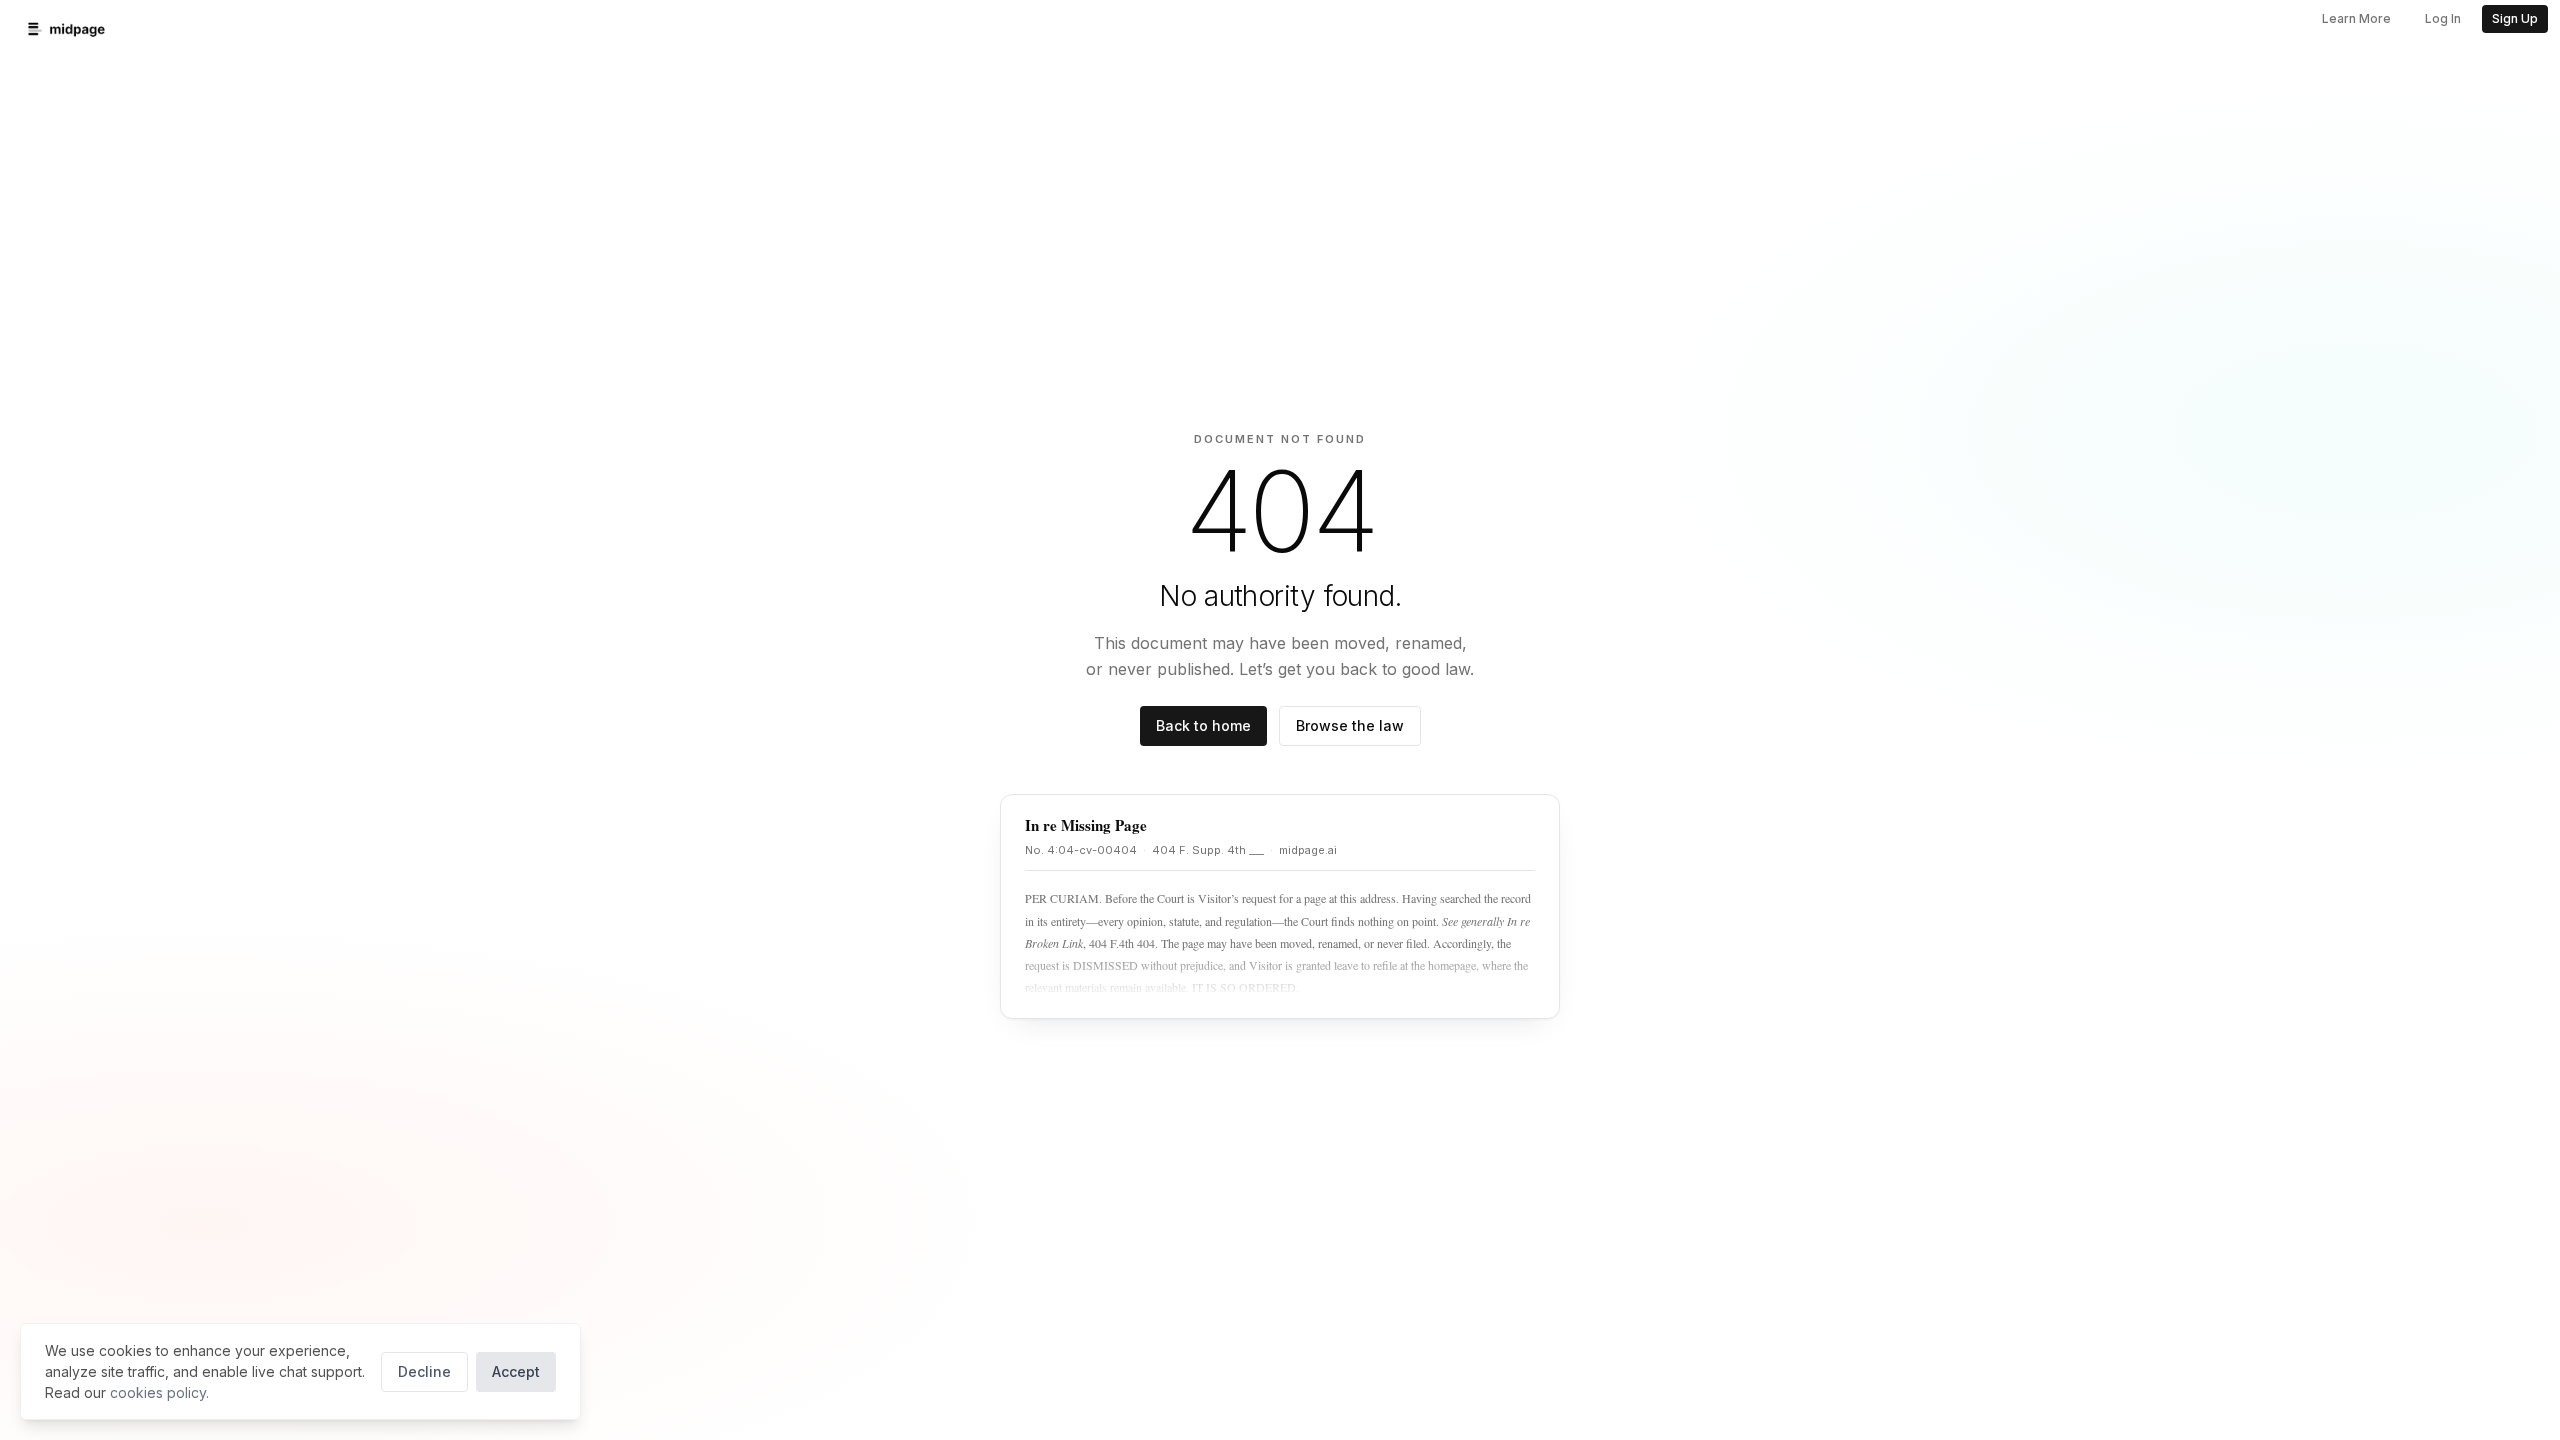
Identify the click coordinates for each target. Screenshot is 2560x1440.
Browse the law (1350, 725)
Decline (424, 1371)
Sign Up (2515, 18)
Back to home (1203, 725)
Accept (516, 1371)
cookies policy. (159, 1392)
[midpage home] (66, 29)
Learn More (2356, 18)
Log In (2443, 18)
